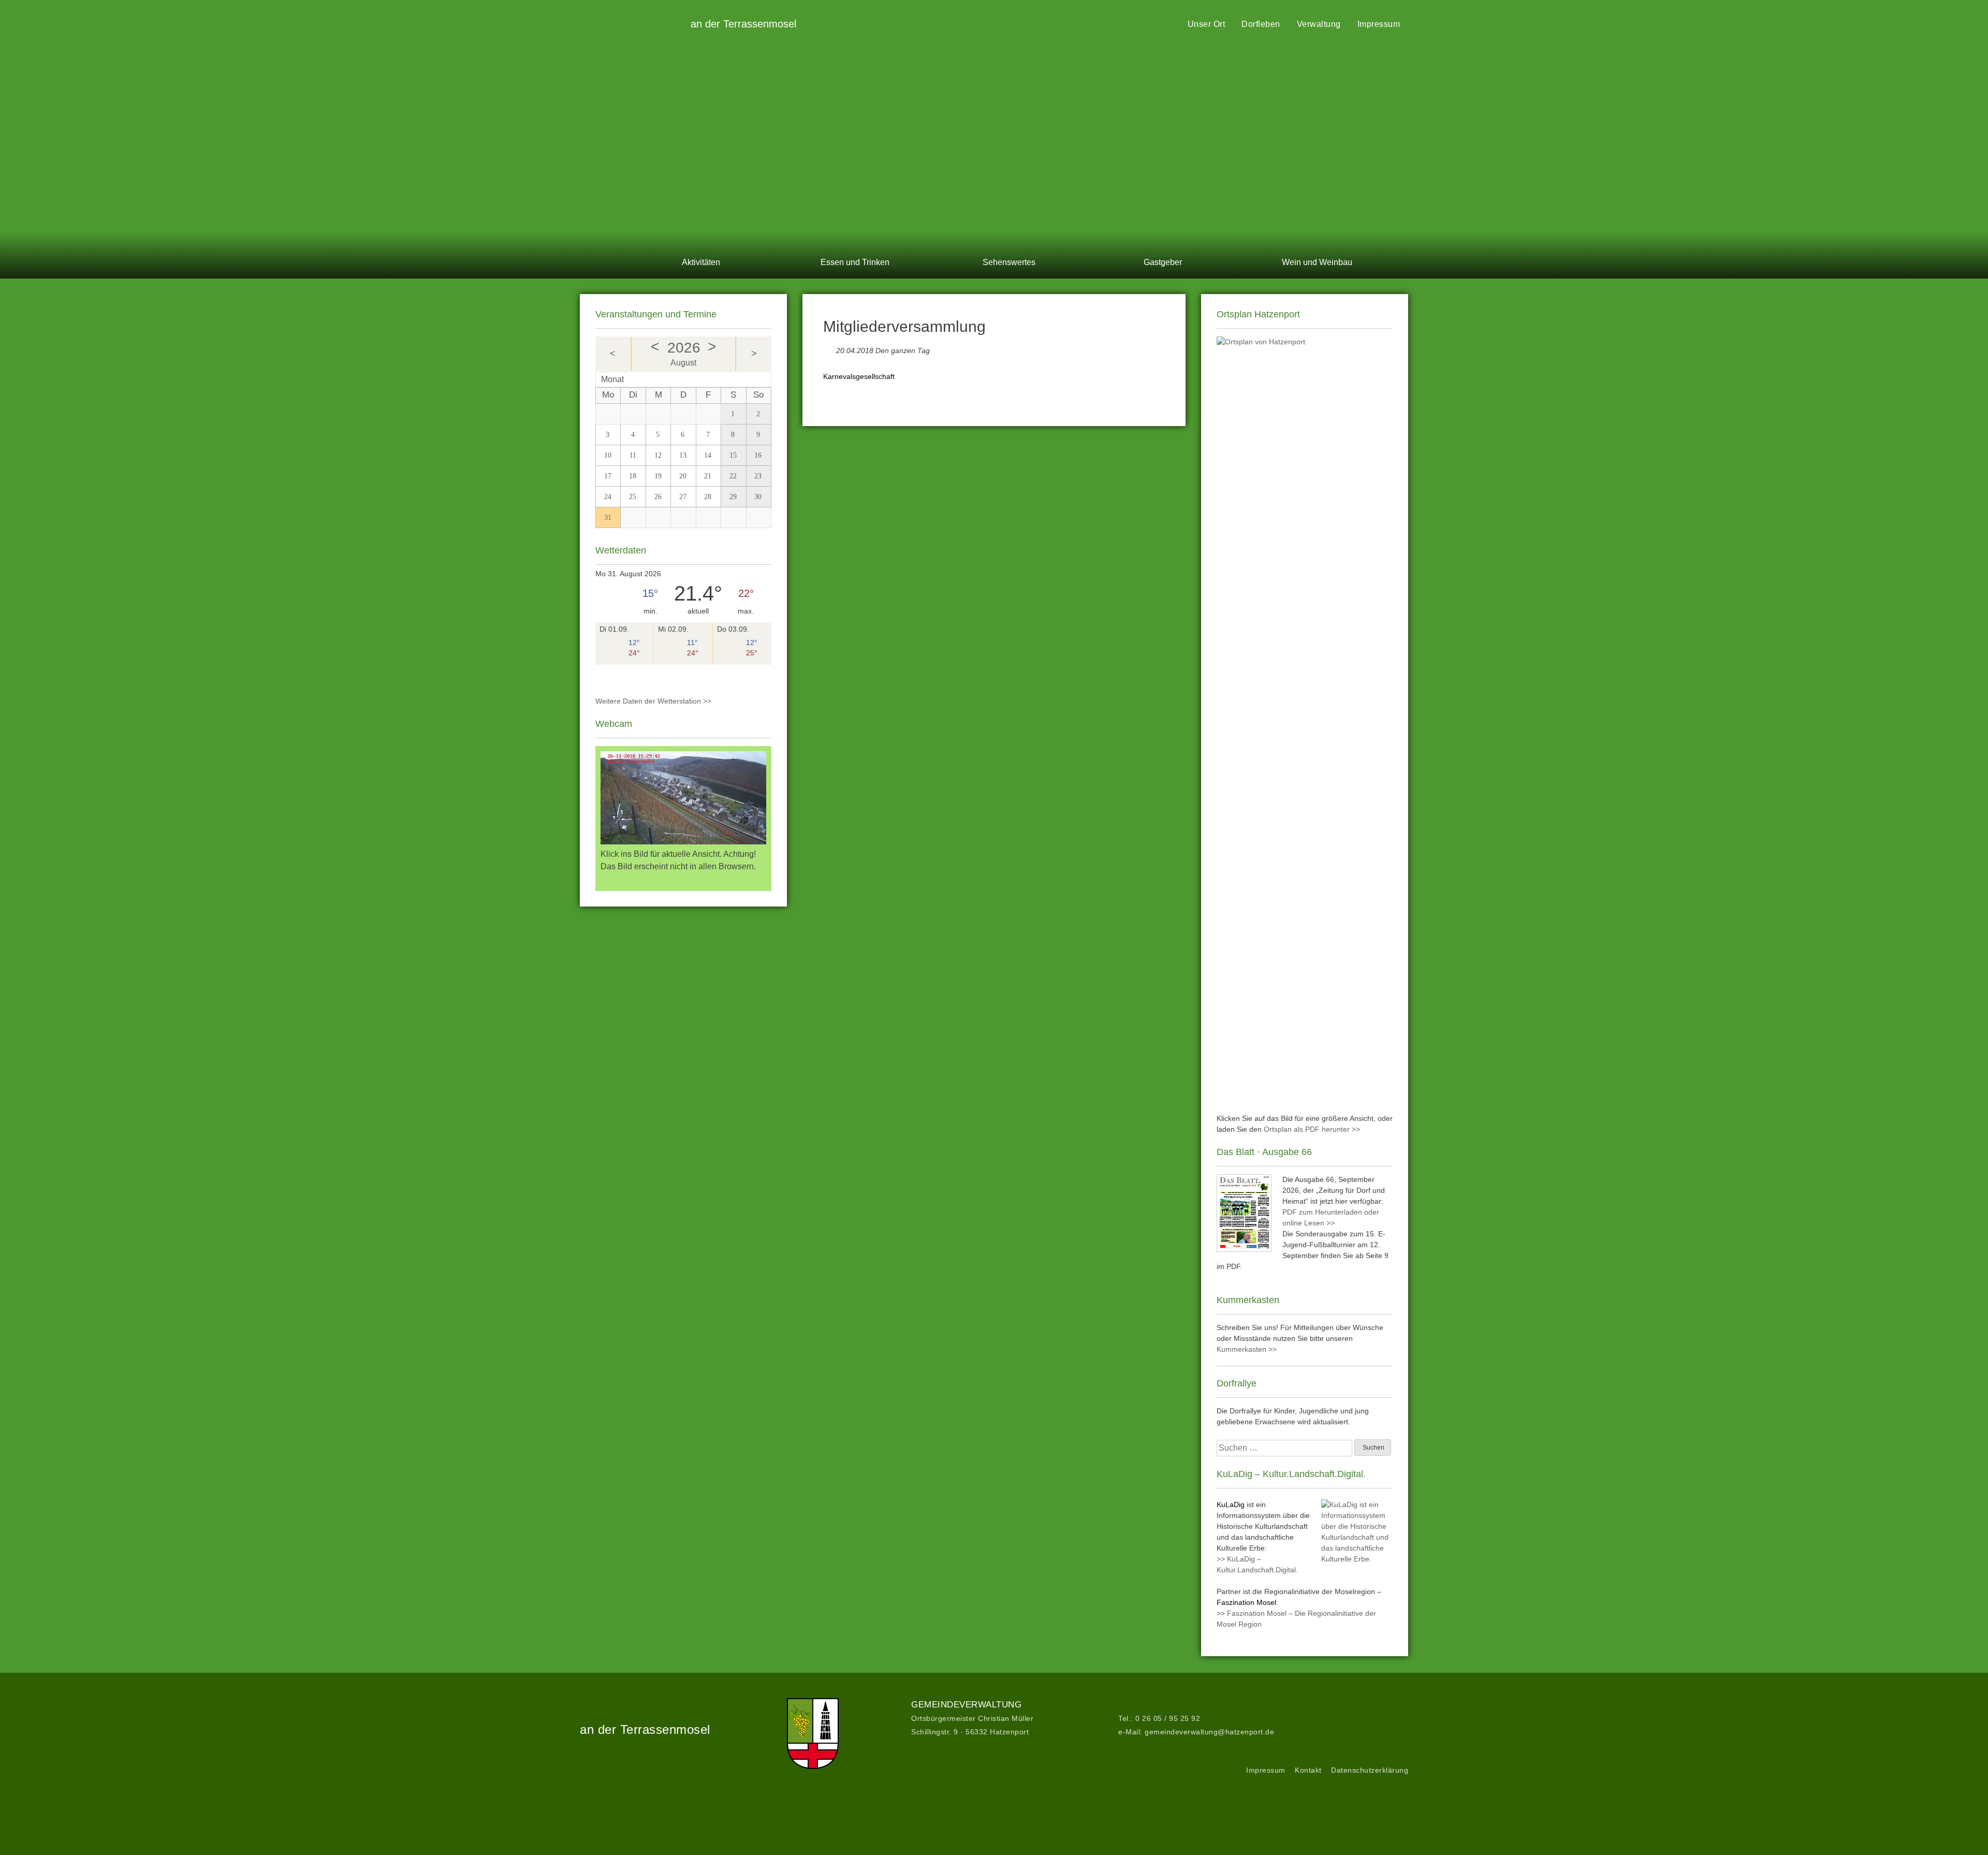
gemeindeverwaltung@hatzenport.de (1209, 1732)
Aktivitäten (701, 262)
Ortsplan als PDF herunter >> (1312, 1129)
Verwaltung (1319, 24)
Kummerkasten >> (1247, 1349)
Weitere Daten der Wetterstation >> (653, 701)
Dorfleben (1261, 24)
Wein (1317, 262)
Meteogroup (630, 678)
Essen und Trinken (855, 262)
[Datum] (829, 348)
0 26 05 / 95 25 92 (1168, 1718)
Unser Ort (1207, 24)
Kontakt (1308, 1770)
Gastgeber (1163, 262)
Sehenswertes (1009, 262)
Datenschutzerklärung (1370, 1770)
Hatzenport (632, 21)
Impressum (1379, 24)
